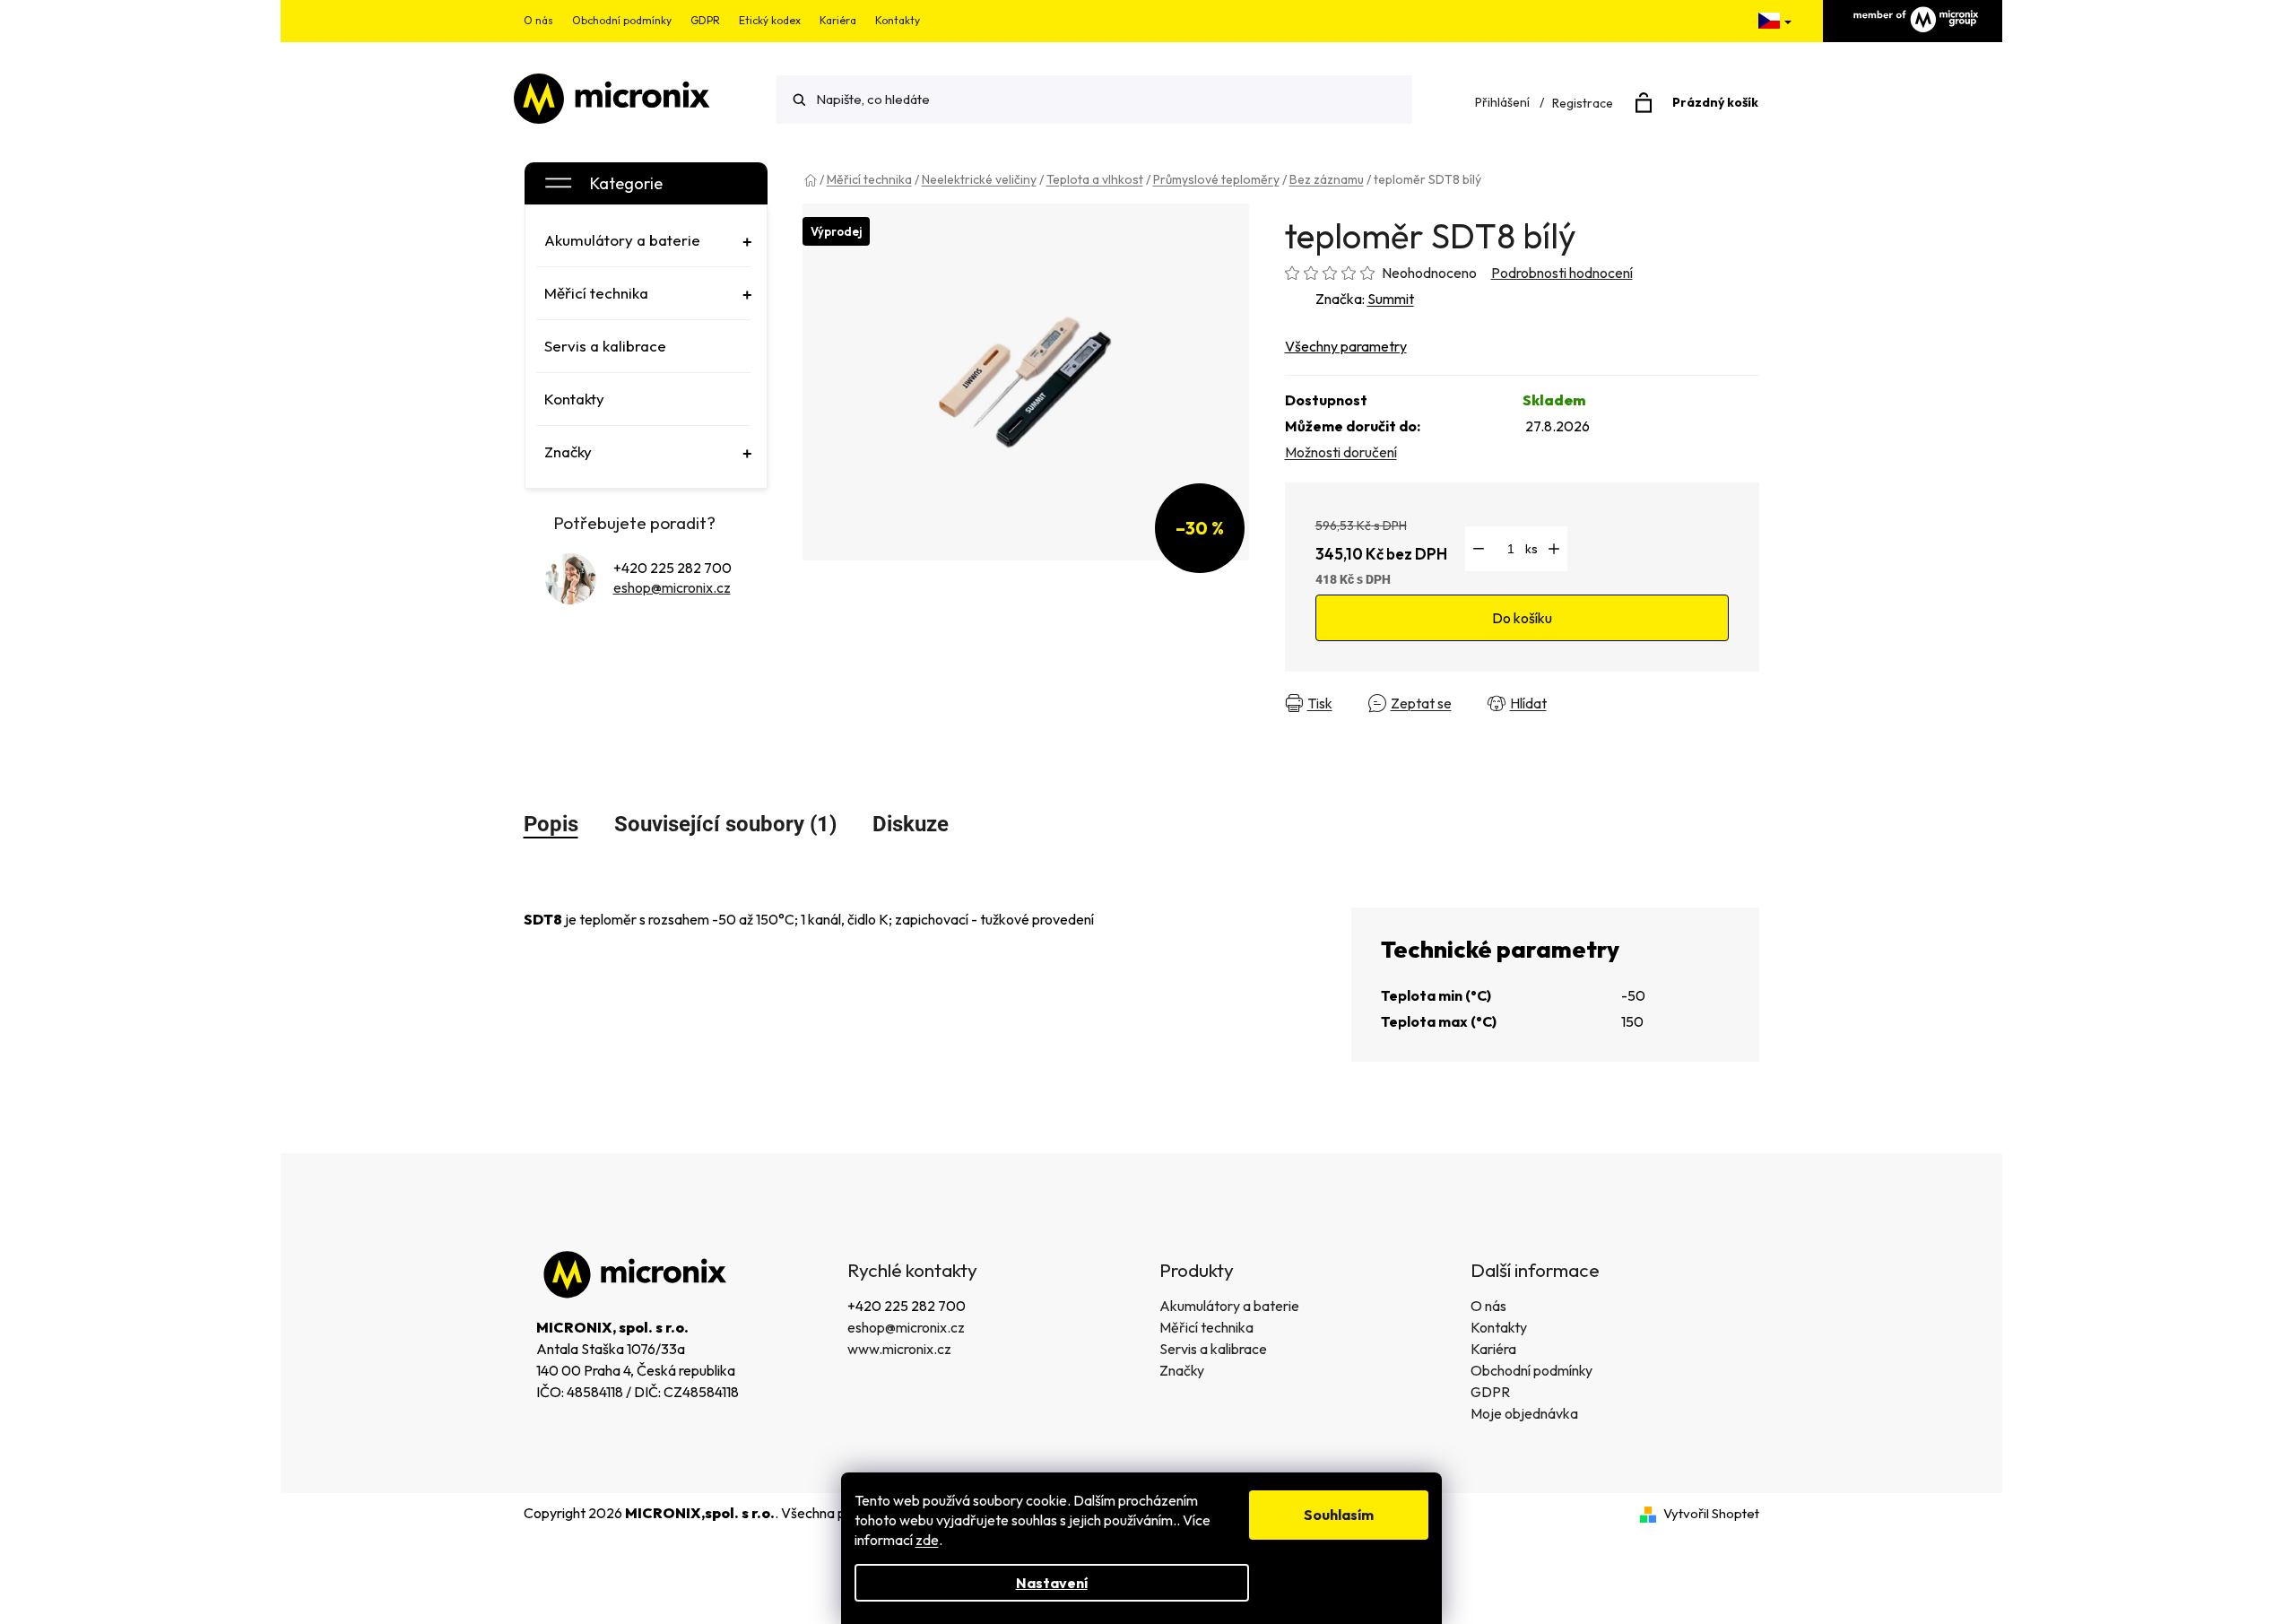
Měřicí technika (1206, 1327)
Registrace (1583, 103)
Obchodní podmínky (622, 20)
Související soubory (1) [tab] (725, 824)
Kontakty (898, 20)
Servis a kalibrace (1213, 1349)
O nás (538, 20)
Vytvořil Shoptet (1711, 1513)
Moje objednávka (1524, 1413)
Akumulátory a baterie (1229, 1306)
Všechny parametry (1346, 346)
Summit (1391, 299)
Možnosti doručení (1341, 452)
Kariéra (838, 20)
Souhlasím (1339, 1515)
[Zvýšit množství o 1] (1554, 549)
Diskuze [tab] (911, 824)
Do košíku (1522, 618)
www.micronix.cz (899, 1349)
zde (927, 1540)
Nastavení (1052, 1583)
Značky (1182, 1370)
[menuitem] (644, 240)
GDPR (705, 20)
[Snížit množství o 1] (1479, 549)
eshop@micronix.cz (672, 587)
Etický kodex (770, 20)
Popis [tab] (551, 824)
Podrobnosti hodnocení (1562, 273)
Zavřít (1597, 703)
